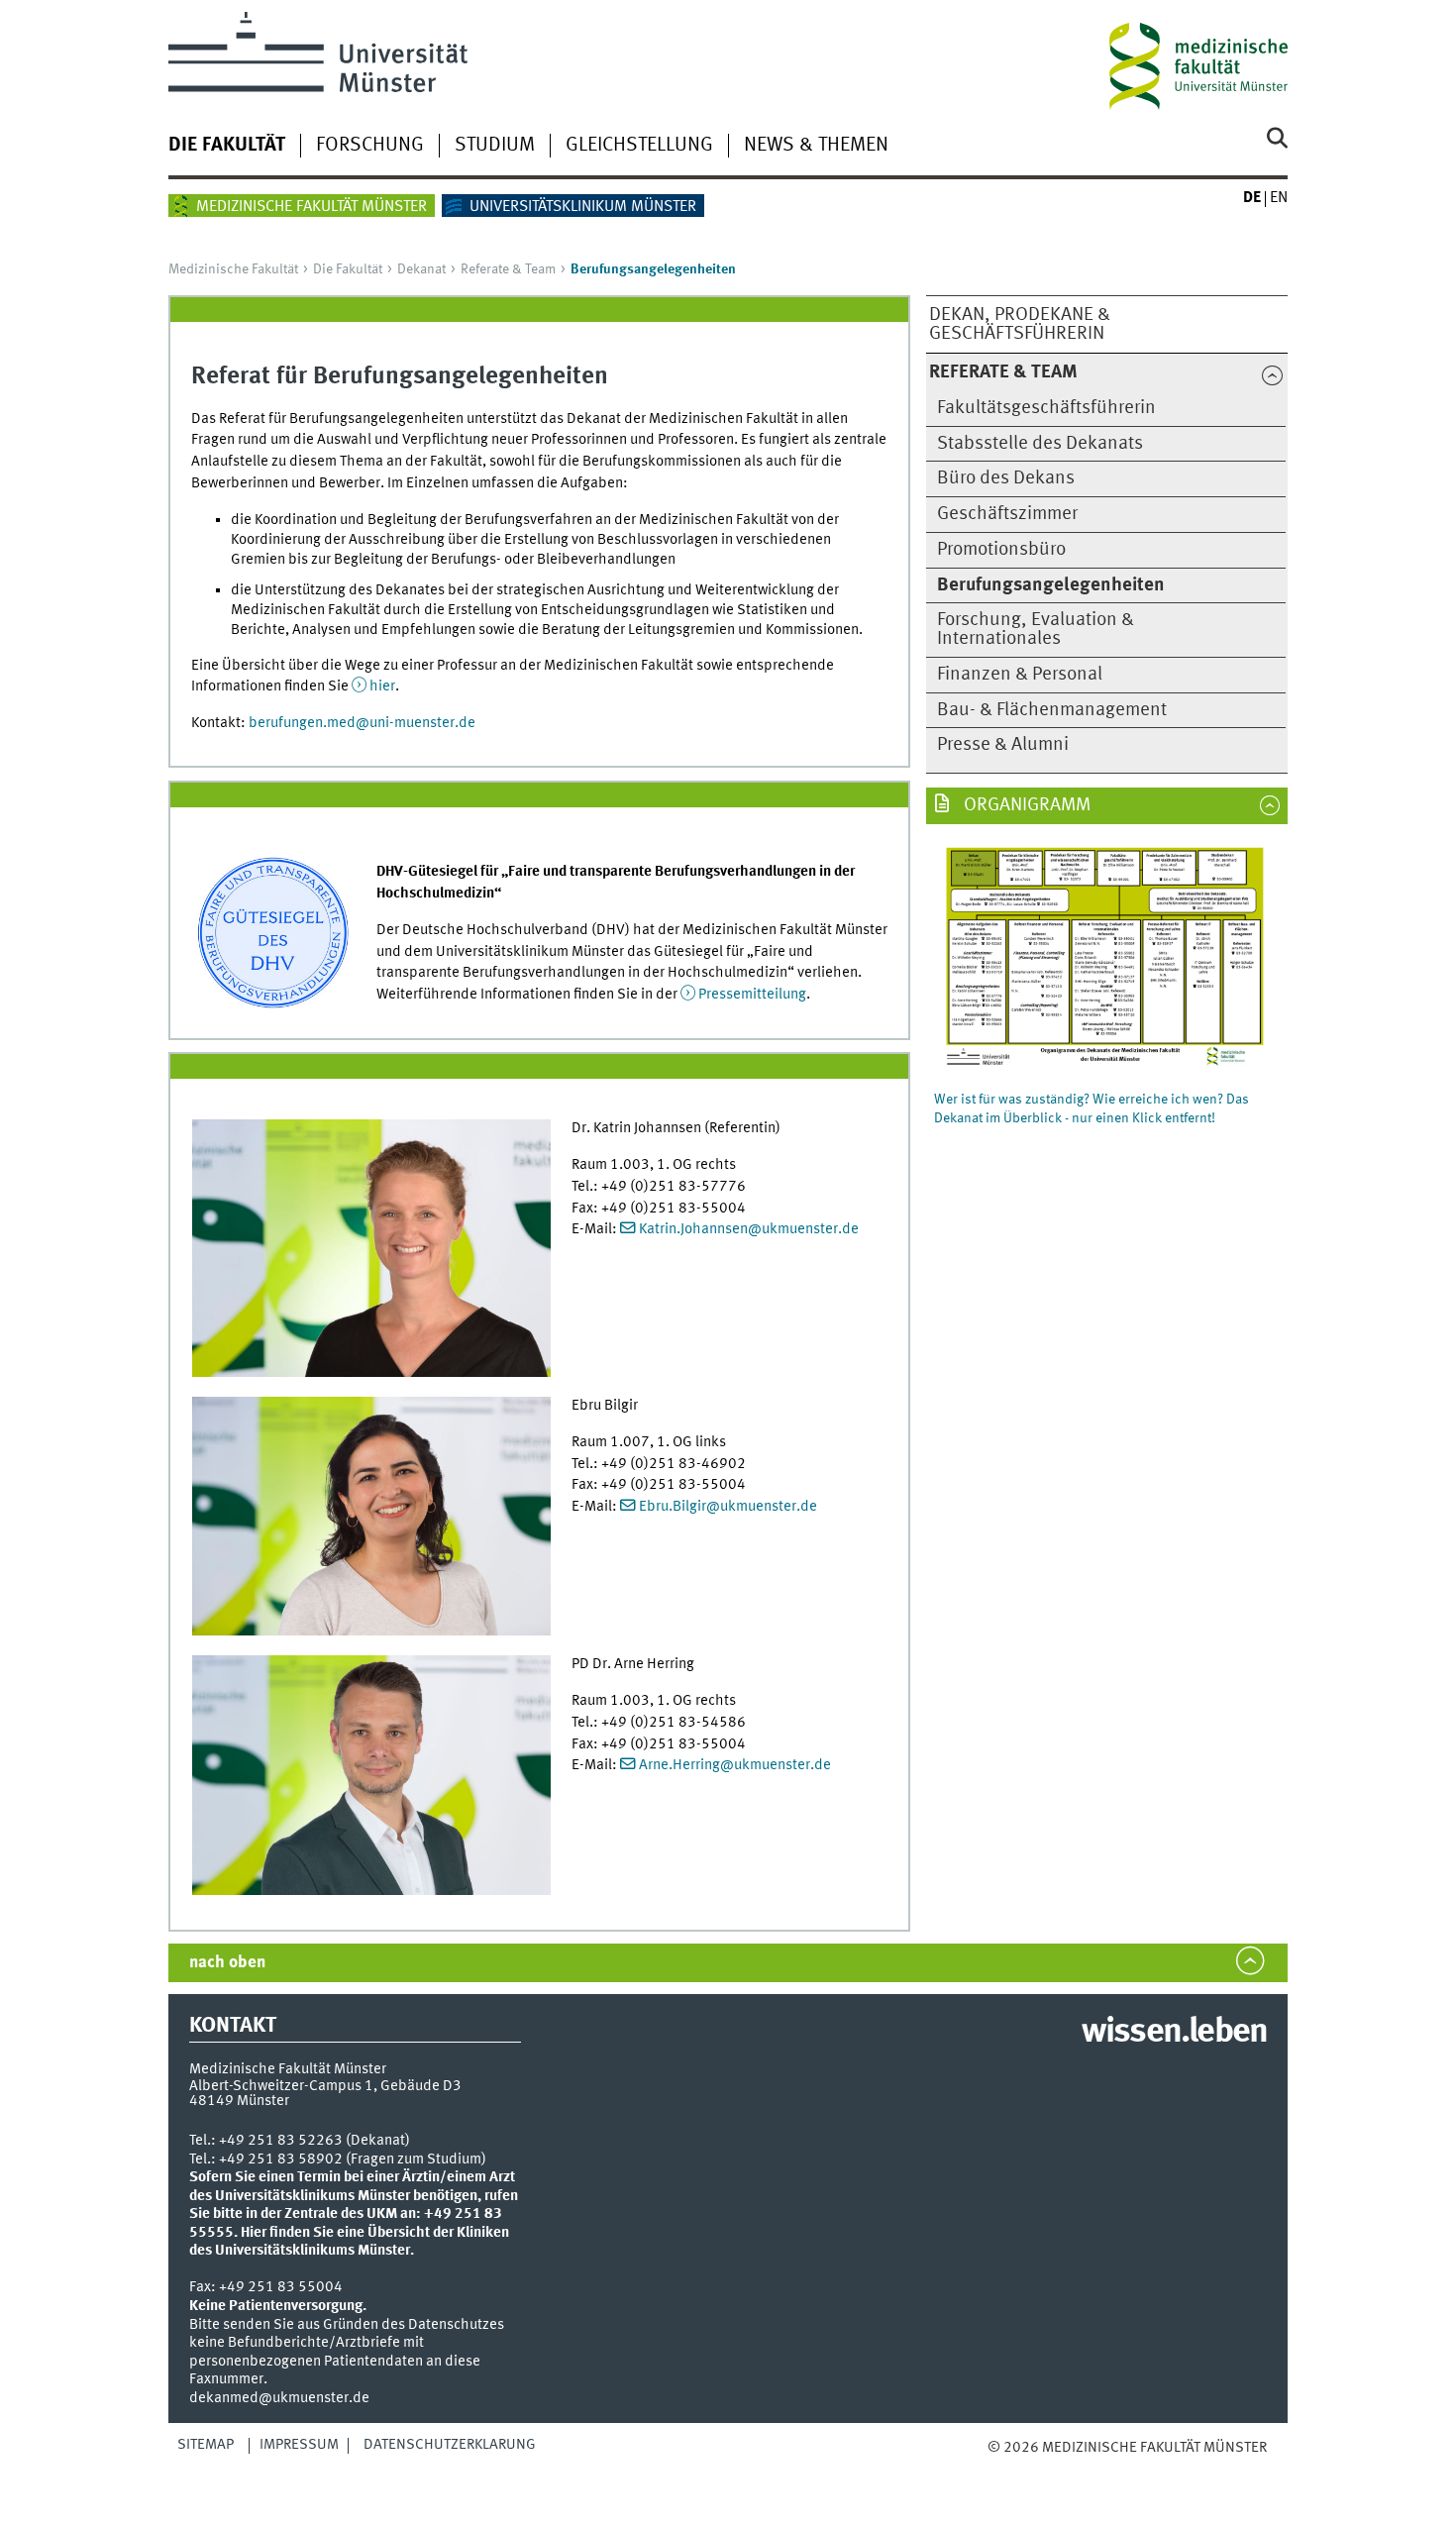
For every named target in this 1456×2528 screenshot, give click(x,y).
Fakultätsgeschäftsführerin (1046, 408)
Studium (495, 146)
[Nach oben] (1008, 2468)
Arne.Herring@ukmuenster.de (735, 1765)
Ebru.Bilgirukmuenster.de (728, 1507)
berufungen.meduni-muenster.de (362, 723)
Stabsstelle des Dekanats (1040, 444)
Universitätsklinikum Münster (583, 207)
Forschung (370, 146)
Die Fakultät (227, 146)
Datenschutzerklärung (450, 2445)
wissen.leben (1174, 2033)
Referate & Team (508, 269)
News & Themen (816, 146)
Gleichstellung (639, 146)
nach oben (227, 1963)
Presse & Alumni (1003, 745)
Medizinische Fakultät (233, 269)
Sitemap (206, 2445)
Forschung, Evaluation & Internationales (1036, 630)
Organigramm (1025, 805)
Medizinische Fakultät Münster (312, 207)
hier (382, 686)
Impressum (299, 2445)
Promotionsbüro (1001, 550)
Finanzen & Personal (1020, 675)
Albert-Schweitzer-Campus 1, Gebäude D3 (325, 2086)
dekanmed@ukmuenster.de (279, 2398)
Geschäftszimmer (1007, 514)
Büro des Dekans (1006, 478)
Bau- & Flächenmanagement (1052, 710)
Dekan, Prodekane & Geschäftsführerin (1020, 324)
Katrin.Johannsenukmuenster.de (749, 1229)
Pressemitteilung (752, 995)
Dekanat (421, 269)
